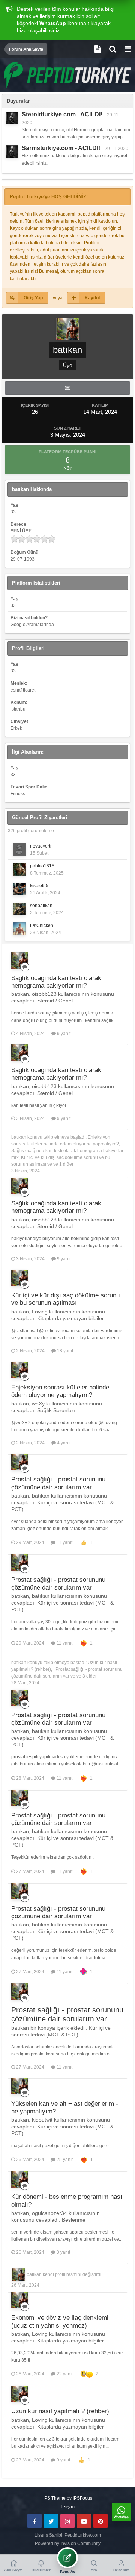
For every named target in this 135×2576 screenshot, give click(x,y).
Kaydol (92, 298)
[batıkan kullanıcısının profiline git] (19, 961)
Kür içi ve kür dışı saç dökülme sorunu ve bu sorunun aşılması (65, 1299)
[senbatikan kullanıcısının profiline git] (19, 909)
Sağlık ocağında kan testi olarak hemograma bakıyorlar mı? (56, 982)
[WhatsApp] (121, 2512)
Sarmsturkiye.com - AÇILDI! (61, 148)
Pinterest (100, 2521)
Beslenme (74, 2220)
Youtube (84, 2521)
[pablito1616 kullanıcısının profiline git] (19, 869)
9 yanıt (63, 1034)
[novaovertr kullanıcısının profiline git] (19, 849)
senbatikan (41, 906)
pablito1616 (42, 866)
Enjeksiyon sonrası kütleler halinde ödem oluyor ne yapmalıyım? (60, 1391)
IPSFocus (82, 2498)
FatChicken (42, 925)
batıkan (19, 1137)
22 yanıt (64, 2374)
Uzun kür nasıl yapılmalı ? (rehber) (60, 2411)
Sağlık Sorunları (56, 1410)
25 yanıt (64, 2160)
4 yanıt (63, 1443)
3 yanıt (63, 2252)
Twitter (51, 2521)
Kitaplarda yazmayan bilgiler (70, 1318)
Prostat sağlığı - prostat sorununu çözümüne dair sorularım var (58, 1483)
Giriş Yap (33, 298)
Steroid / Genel (55, 1001)
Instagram (67, 2521)
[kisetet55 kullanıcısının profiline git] (19, 889)
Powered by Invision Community (68, 2543)
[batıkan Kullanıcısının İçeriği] (67, 388)
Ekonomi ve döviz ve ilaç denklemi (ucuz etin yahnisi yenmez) (60, 2321)
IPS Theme (54, 2498)
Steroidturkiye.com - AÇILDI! (62, 114)
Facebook (34, 2521)
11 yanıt (64, 1542)
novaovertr (41, 846)
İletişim (67, 2507)
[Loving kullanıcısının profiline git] (12, 118)
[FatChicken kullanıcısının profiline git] (19, 929)
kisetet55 (39, 886)
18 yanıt (64, 1351)
